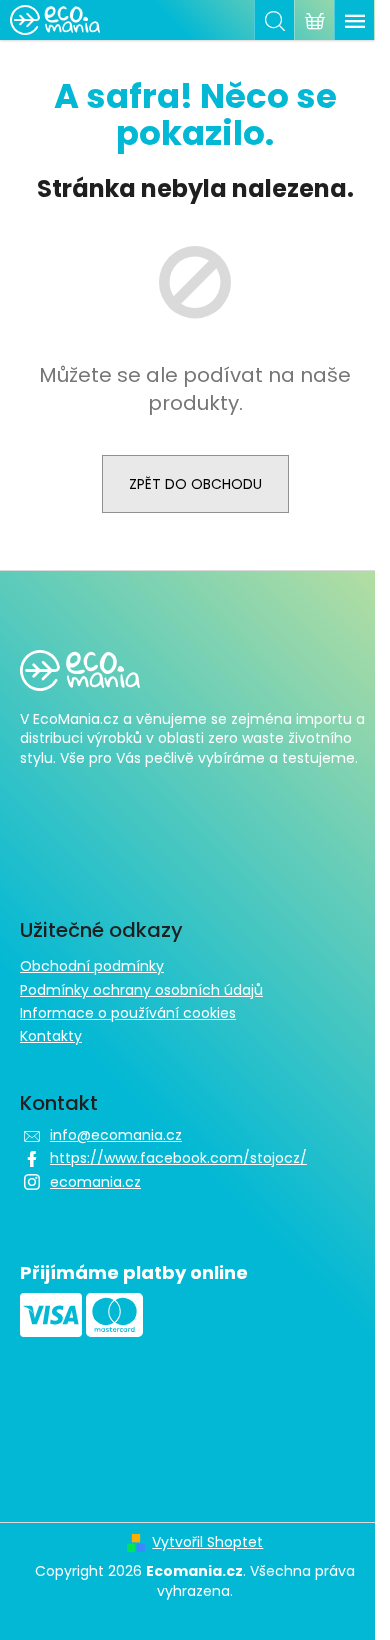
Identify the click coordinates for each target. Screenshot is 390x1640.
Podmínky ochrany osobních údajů (141, 990)
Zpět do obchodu (195, 484)
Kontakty (51, 1036)
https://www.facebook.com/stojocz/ (178, 1158)
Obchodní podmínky (92, 966)
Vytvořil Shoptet (207, 1542)
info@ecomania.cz (116, 1135)
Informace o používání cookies (128, 1013)
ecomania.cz (95, 1182)
